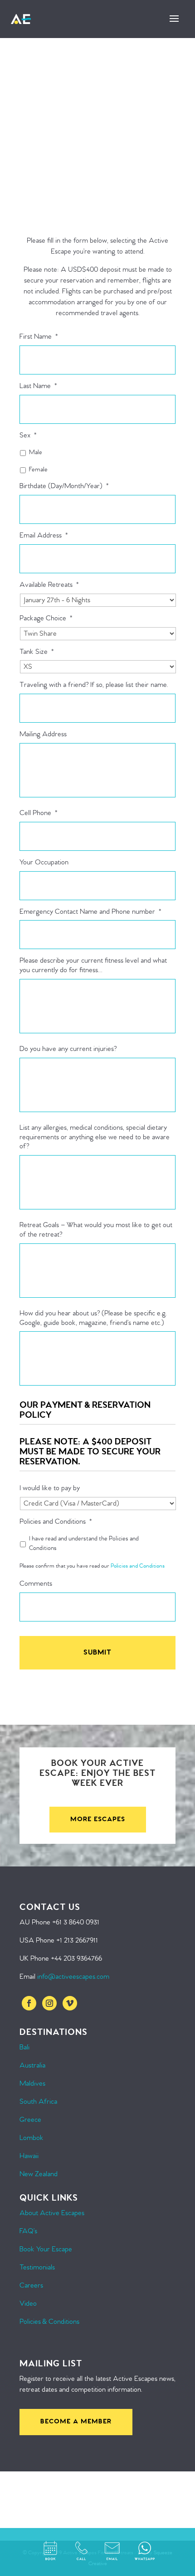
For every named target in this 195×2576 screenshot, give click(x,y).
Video (28, 2304)
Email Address (44, 536)
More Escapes (98, 1819)
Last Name (38, 386)
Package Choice (46, 619)
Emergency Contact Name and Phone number (90, 912)
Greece (30, 2120)
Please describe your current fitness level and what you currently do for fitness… (93, 966)
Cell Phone (39, 813)
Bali (24, 2047)
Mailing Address (43, 734)
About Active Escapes (52, 2213)
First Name (39, 337)
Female (38, 470)
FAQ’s (28, 2231)
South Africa (38, 2102)
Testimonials (37, 2267)
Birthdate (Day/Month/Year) (64, 486)
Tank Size (37, 652)
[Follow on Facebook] (29, 2003)
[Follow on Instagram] (49, 2003)
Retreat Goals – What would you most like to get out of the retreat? (96, 1230)
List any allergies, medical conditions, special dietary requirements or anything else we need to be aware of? (95, 1137)
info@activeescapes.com (73, 1977)
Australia (32, 2065)
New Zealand (39, 2174)
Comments (36, 1584)
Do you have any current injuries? (68, 1049)
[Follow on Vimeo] (70, 2003)
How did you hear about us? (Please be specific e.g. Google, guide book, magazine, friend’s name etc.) (93, 1318)
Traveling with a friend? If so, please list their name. (94, 685)
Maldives (32, 2084)
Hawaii (29, 2156)
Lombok (32, 2138)
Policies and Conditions (56, 1522)
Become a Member (76, 2422)
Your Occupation (44, 863)
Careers (31, 2286)
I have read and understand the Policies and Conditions (84, 1543)
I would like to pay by (50, 1488)
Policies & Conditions (49, 2322)
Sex (28, 436)
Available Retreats (49, 585)
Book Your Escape (46, 2249)
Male (36, 452)
